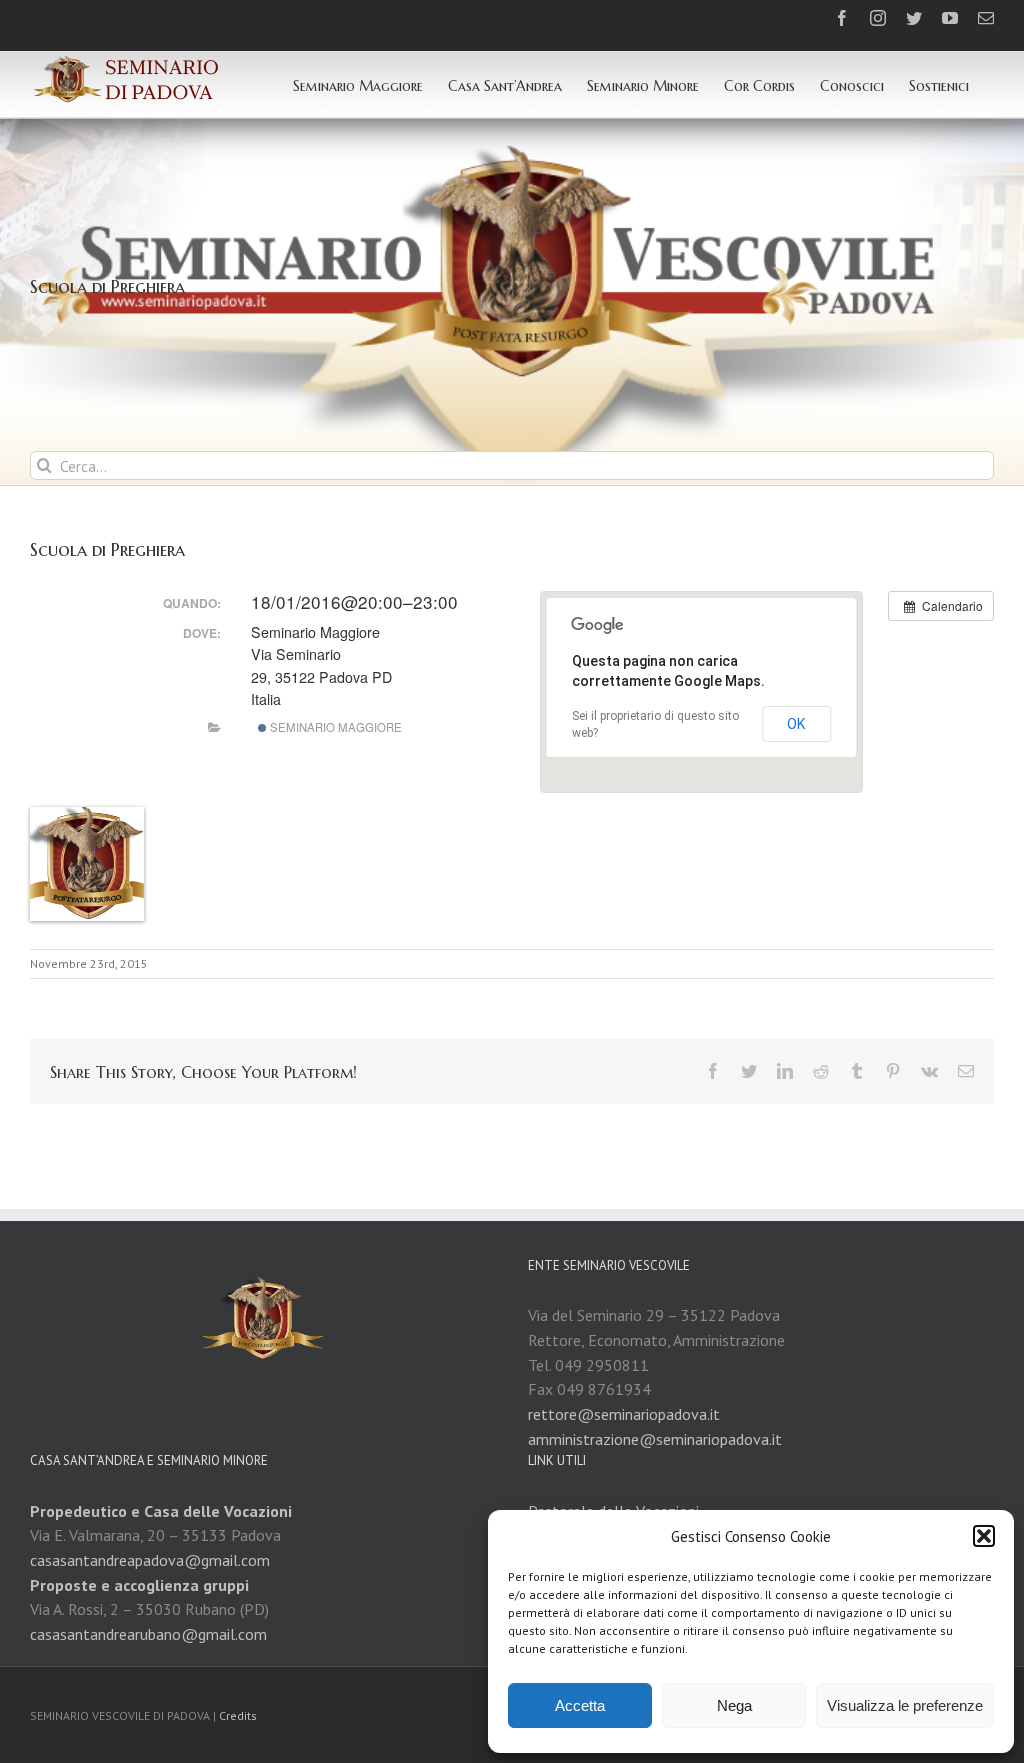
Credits (238, 1715)
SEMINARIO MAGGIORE (334, 727)
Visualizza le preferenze (905, 1705)
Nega (734, 1705)
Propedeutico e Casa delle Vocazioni (161, 1511)
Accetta (580, 1705)
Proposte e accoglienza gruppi (139, 1585)
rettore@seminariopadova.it (624, 1414)
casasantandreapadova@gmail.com (150, 1560)
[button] (984, 1536)
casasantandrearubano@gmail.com (148, 1634)
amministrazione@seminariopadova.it (655, 1439)
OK (796, 724)
